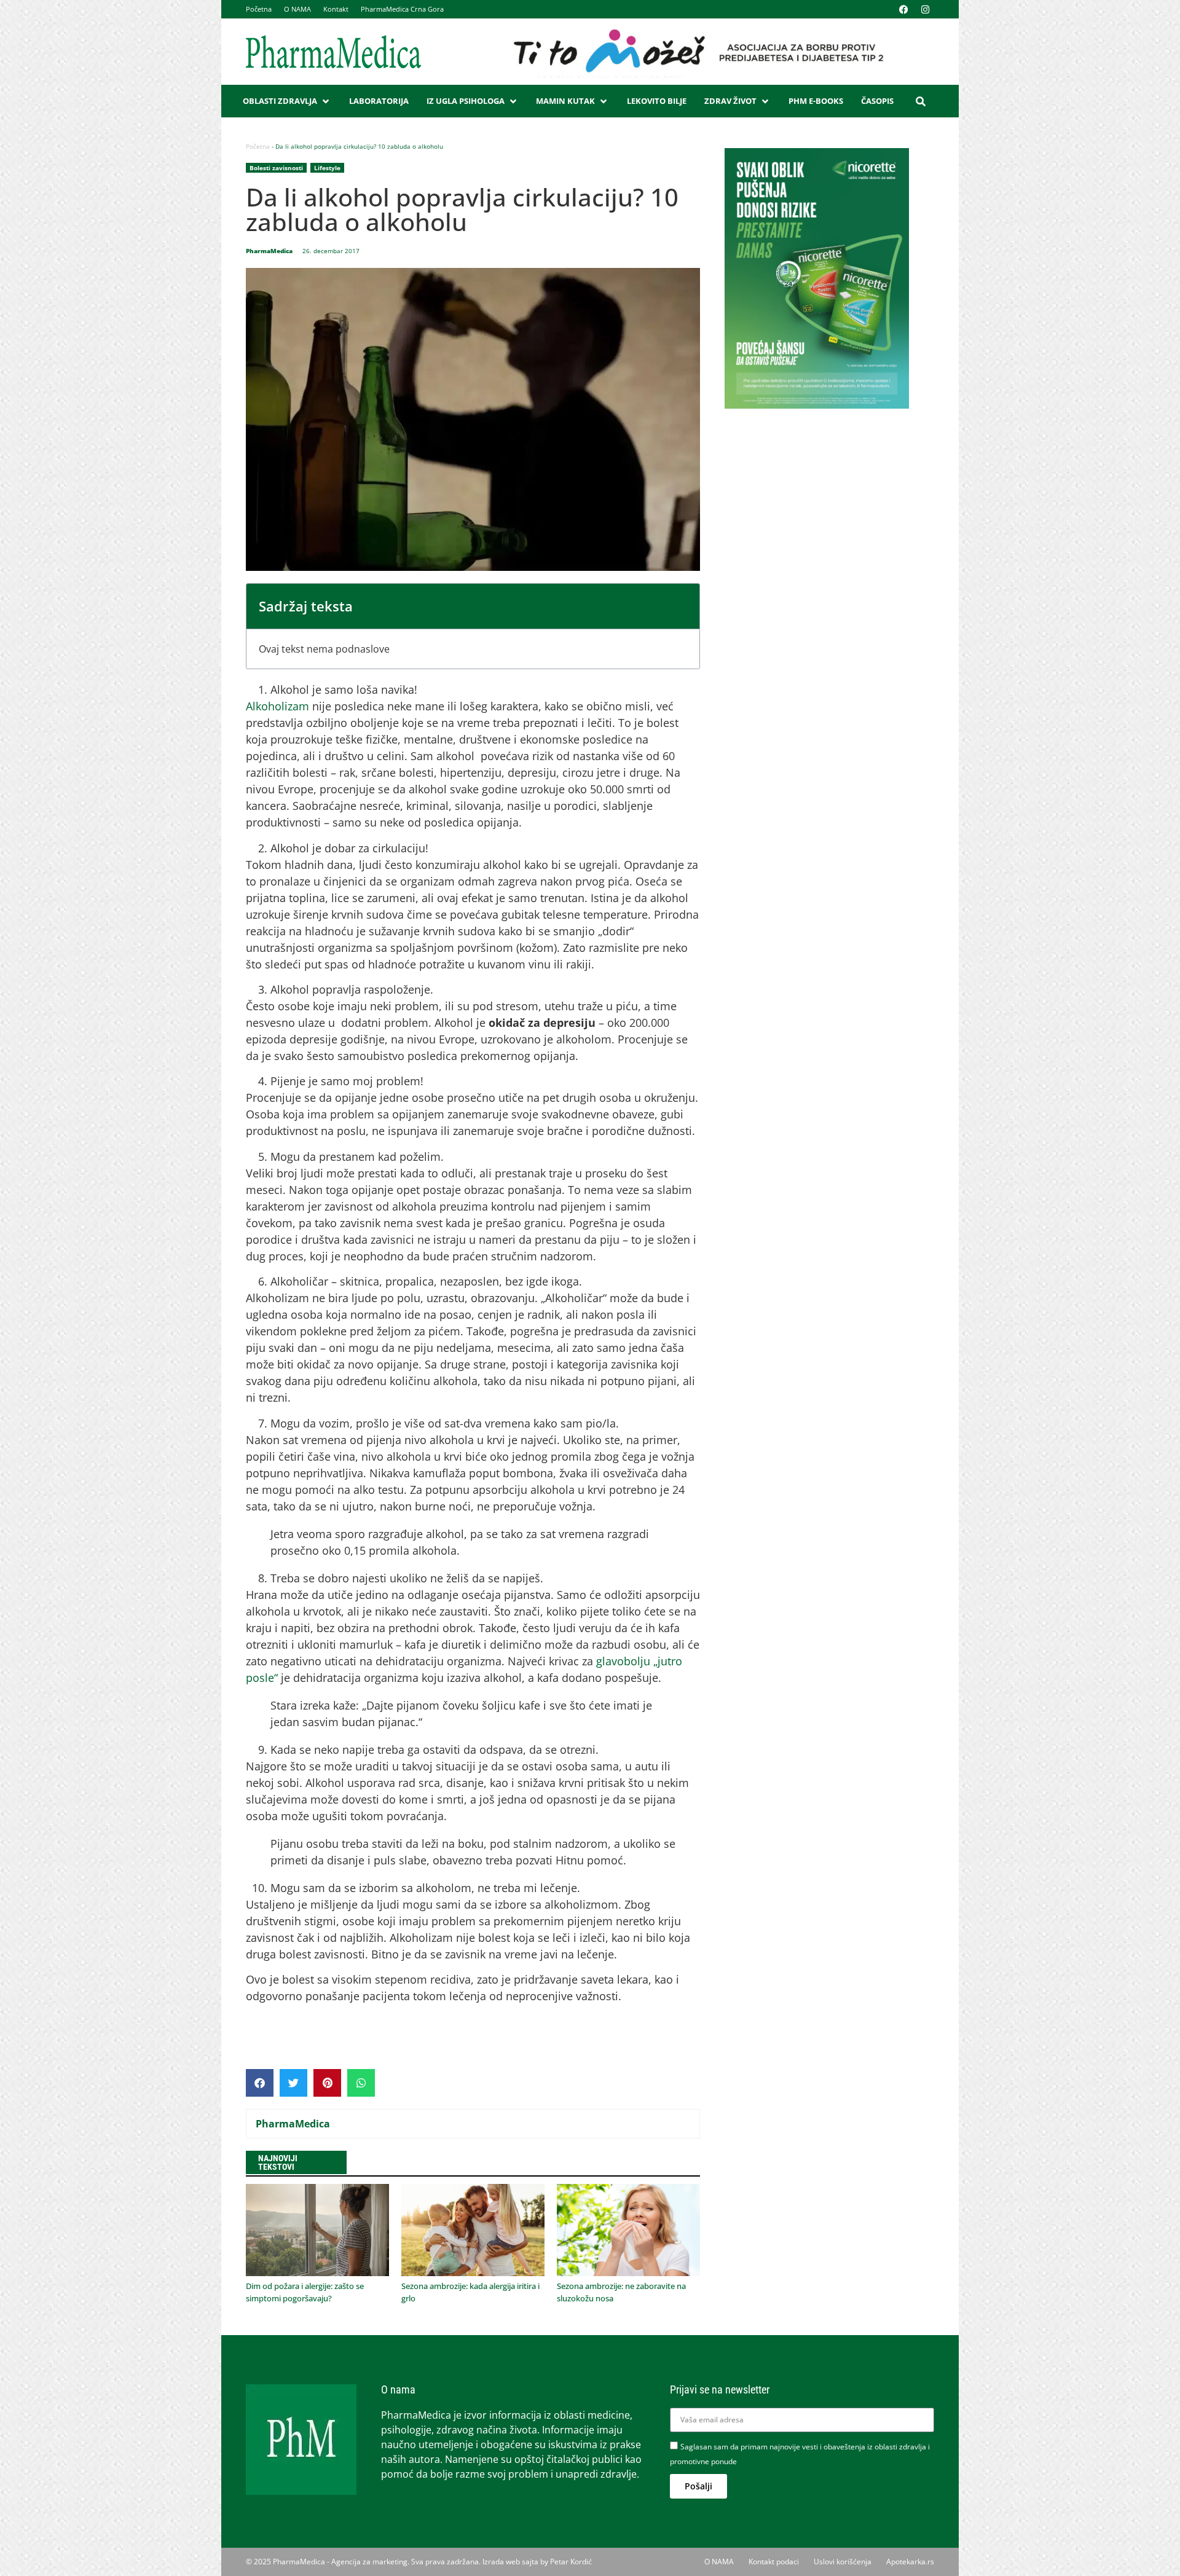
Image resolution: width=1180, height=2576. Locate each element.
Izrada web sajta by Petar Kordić (537, 2562)
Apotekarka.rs (910, 2562)
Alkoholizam (277, 706)
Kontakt (336, 9)
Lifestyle (327, 168)
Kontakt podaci (774, 2562)
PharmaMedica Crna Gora (402, 9)
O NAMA (297, 9)
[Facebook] (903, 9)
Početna (259, 9)
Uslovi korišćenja (843, 2562)
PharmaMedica (293, 2124)
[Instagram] (925, 9)
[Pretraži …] (921, 101)
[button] (287, 101)
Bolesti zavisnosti (276, 168)
